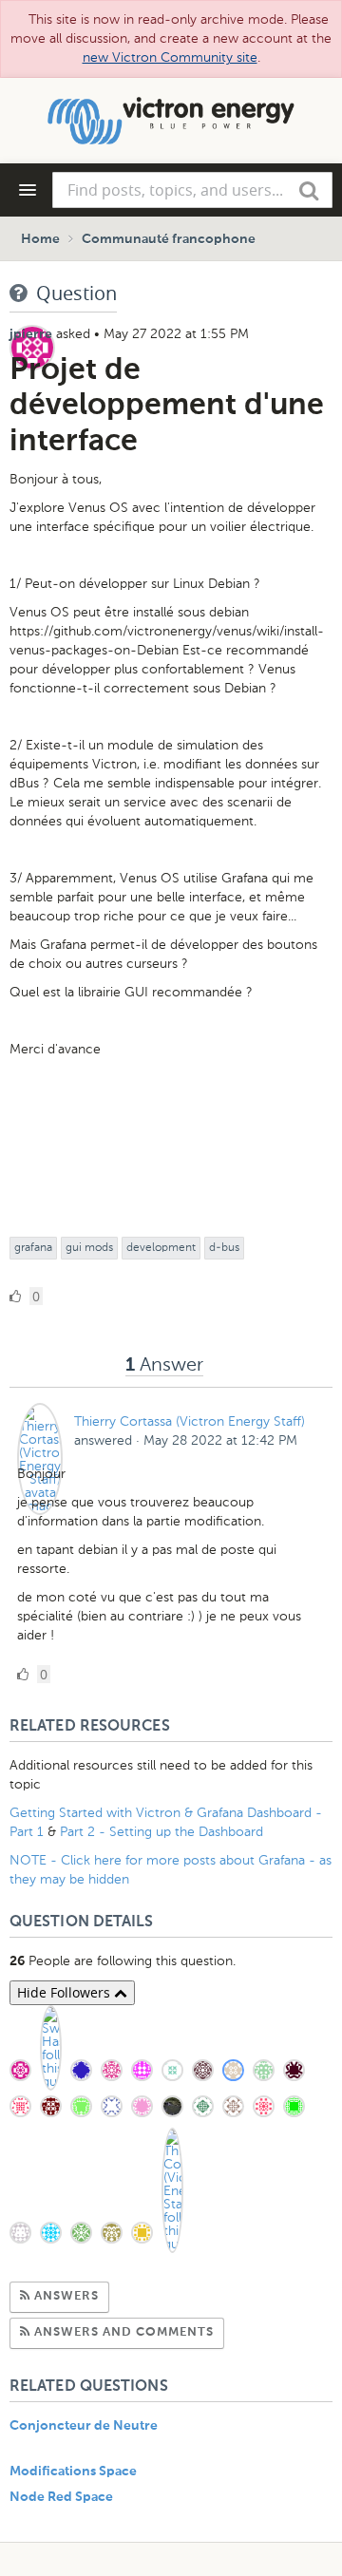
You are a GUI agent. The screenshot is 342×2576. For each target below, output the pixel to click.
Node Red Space (61, 2497)
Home (40, 239)
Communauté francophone (169, 239)
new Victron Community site (170, 57)
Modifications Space (73, 2472)
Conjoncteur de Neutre (84, 2426)
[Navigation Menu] (28, 190)
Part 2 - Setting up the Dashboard (161, 1832)
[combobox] (192, 190)
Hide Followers (66, 1992)
